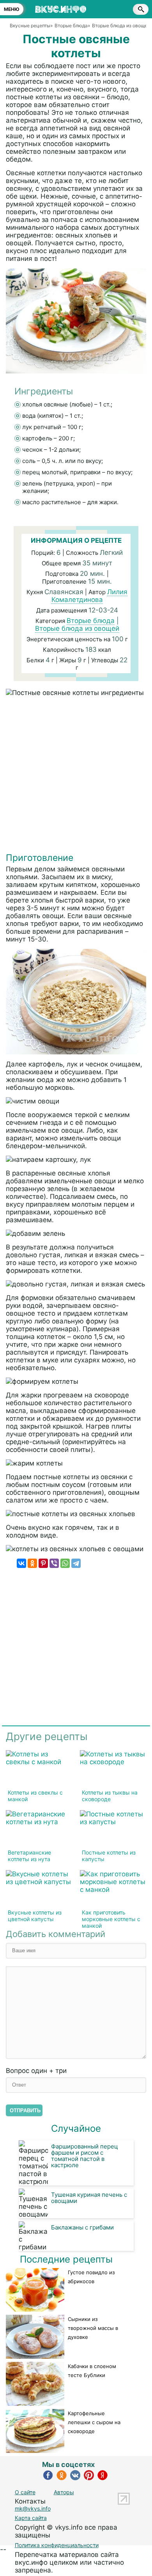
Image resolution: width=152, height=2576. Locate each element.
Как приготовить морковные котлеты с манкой (111, 1919)
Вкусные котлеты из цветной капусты (35, 1916)
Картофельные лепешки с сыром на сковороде (94, 2422)
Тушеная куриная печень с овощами (89, 2198)
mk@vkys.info (33, 2508)
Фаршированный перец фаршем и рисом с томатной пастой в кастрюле (85, 2156)
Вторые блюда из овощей (77, 628)
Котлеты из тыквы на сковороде (110, 1796)
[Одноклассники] (32, 1563)
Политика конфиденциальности (57, 2545)
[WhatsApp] (65, 1563)
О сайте (25, 2492)
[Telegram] (76, 1563)
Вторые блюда (91, 621)
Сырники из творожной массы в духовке (93, 2328)
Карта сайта (31, 2518)
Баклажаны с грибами (82, 2227)
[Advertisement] (76, 776)
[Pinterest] (43, 1563)
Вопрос (36, 2071)
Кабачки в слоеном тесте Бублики (92, 2371)
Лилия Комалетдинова (90, 596)
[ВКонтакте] (21, 1563)
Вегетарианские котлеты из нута (29, 1856)
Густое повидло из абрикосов (91, 2277)
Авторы (64, 2492)
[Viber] (54, 1563)
